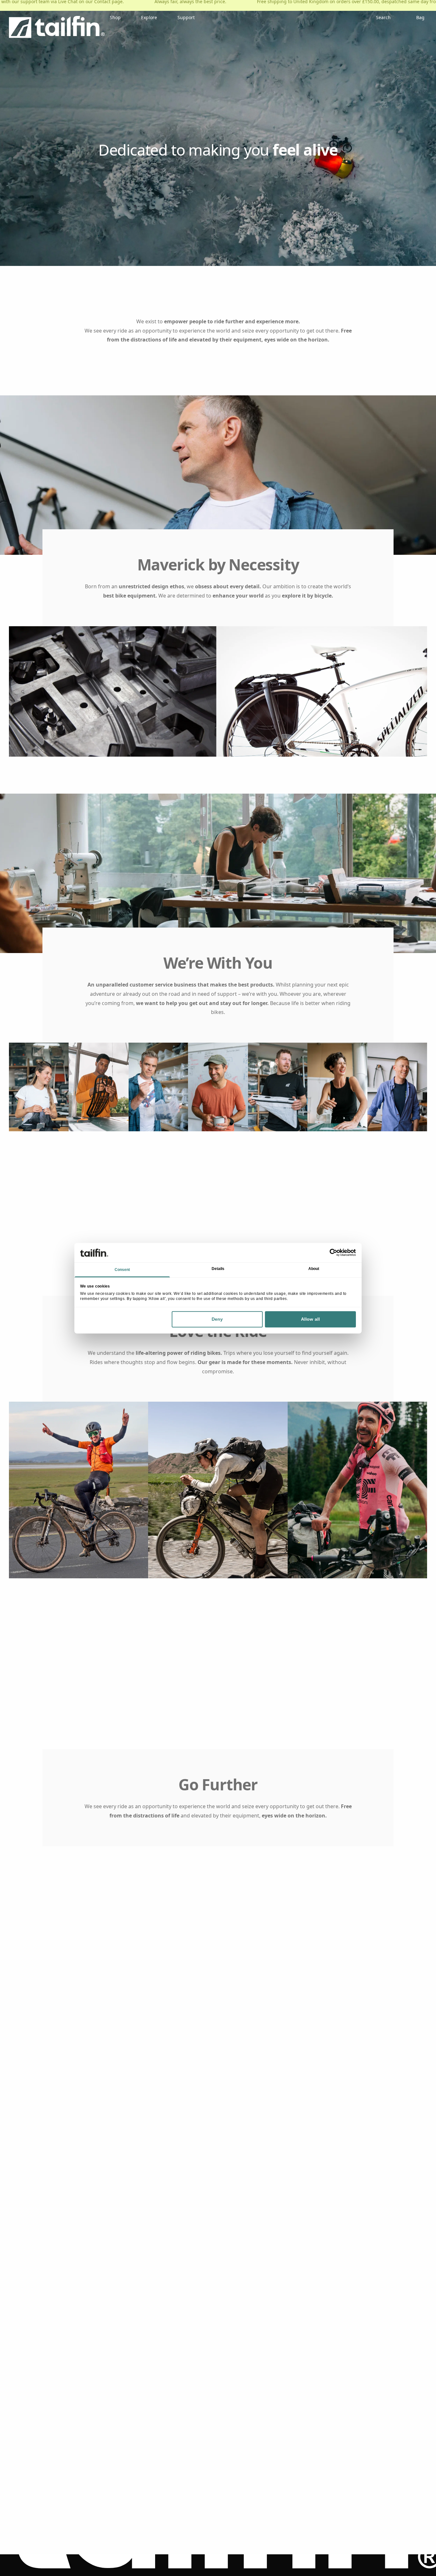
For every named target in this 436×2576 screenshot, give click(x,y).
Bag (420, 17)
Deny (217, 1319)
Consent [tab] (122, 1270)
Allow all (310, 1319)
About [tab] (314, 1269)
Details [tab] (218, 1269)
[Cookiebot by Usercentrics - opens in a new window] (328, 1252)
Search (383, 17)
